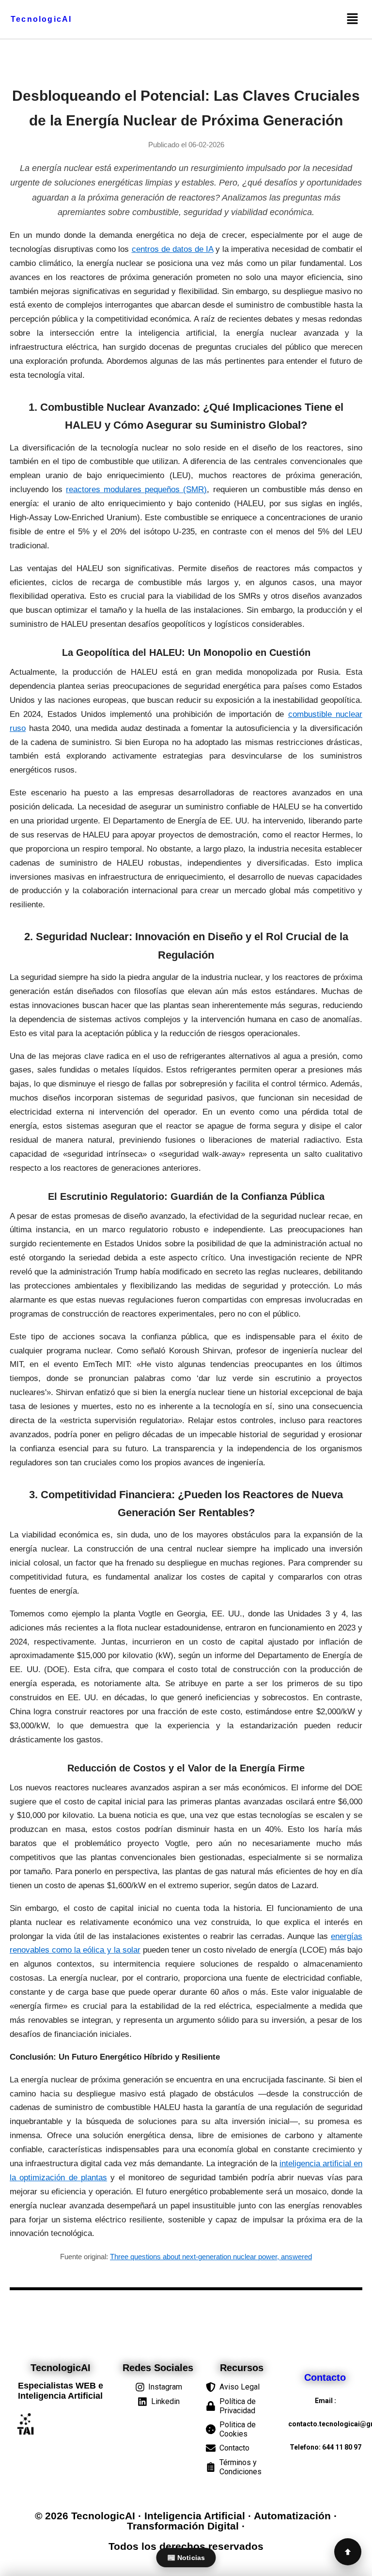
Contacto (325, 2377)
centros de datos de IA (173, 249)
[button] (352, 19)
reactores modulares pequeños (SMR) (136, 489)
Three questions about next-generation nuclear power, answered (211, 2257)
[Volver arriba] (348, 2552)
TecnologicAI (41, 19)
